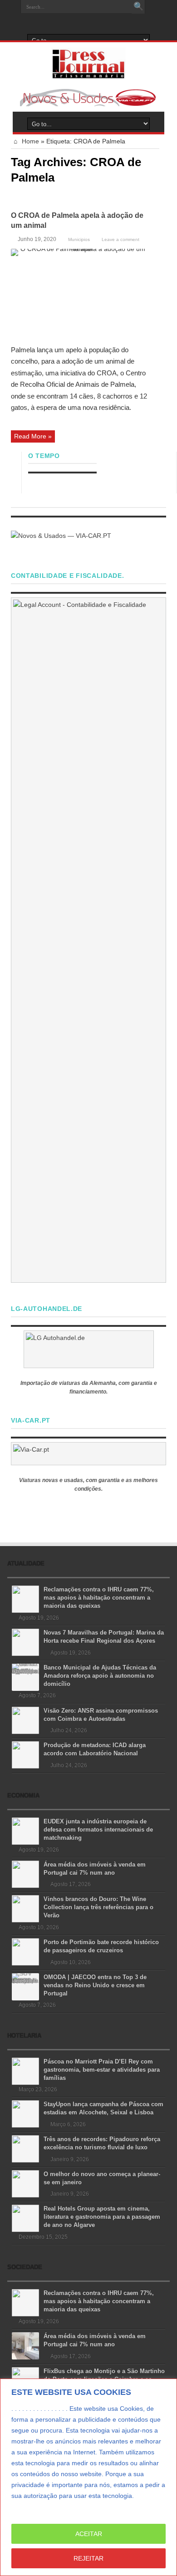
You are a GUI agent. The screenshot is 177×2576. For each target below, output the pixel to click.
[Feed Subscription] (156, 197)
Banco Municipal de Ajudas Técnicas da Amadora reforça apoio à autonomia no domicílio (100, 1676)
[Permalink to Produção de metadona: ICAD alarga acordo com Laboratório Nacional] (25, 1754)
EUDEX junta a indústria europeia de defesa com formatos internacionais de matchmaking (98, 1830)
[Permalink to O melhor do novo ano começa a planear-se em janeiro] (25, 2183)
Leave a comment (120, 239)
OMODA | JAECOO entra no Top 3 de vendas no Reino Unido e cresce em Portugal (95, 1985)
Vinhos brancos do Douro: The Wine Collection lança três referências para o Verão (98, 1907)
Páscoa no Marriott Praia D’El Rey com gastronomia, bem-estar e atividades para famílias (102, 2070)
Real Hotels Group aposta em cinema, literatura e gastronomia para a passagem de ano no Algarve (102, 2217)
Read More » (33, 436)
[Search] (138, 7)
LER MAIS (28, 2507)
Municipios (79, 239)
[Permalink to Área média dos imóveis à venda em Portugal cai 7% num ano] (25, 1873)
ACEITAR (89, 2534)
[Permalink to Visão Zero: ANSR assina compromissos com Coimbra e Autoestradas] (25, 1719)
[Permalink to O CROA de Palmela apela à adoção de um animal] (79, 293)
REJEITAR (88, 2558)
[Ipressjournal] (89, 62)
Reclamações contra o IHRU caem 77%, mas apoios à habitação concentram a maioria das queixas (99, 1598)
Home (29, 141)
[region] (88, 2477)
